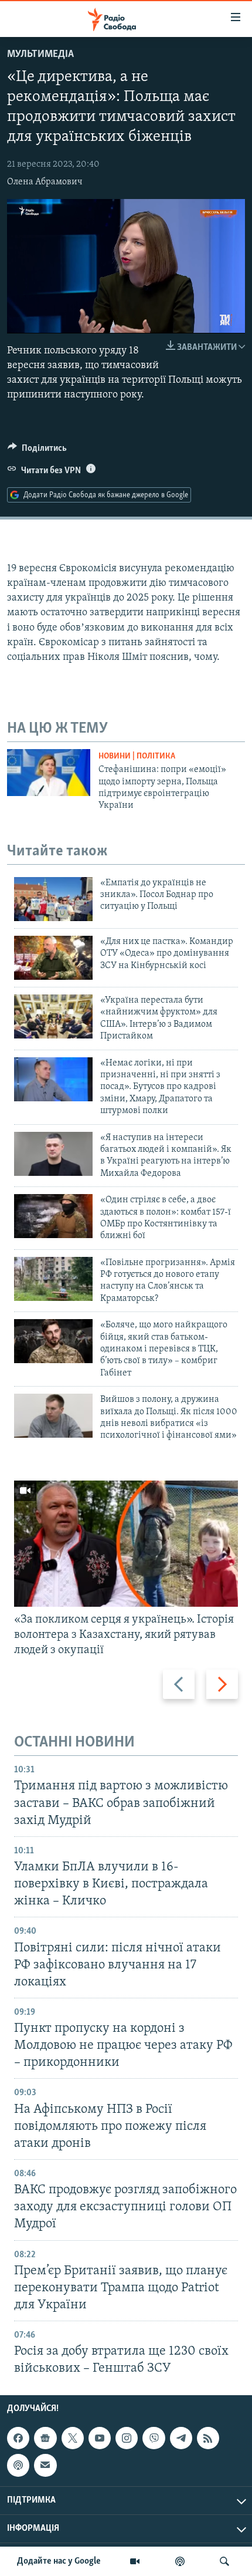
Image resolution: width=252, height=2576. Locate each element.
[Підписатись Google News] (45, 2438)
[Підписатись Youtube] (100, 2438)
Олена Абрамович (45, 182)
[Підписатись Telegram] (181, 2438)
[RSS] (208, 2438)
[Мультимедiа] (135, 2561)
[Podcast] (18, 2465)
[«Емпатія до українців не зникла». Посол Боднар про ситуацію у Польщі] (53, 899)
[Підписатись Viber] (154, 2438)
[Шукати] (224, 2561)
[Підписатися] (45, 2465)
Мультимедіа (40, 55)
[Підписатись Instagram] (127, 2438)
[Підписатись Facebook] (18, 2438)
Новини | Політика (137, 756)
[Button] (37, 451)
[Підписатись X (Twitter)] (73, 2438)
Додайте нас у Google (59, 2561)
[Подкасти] (180, 2561)
